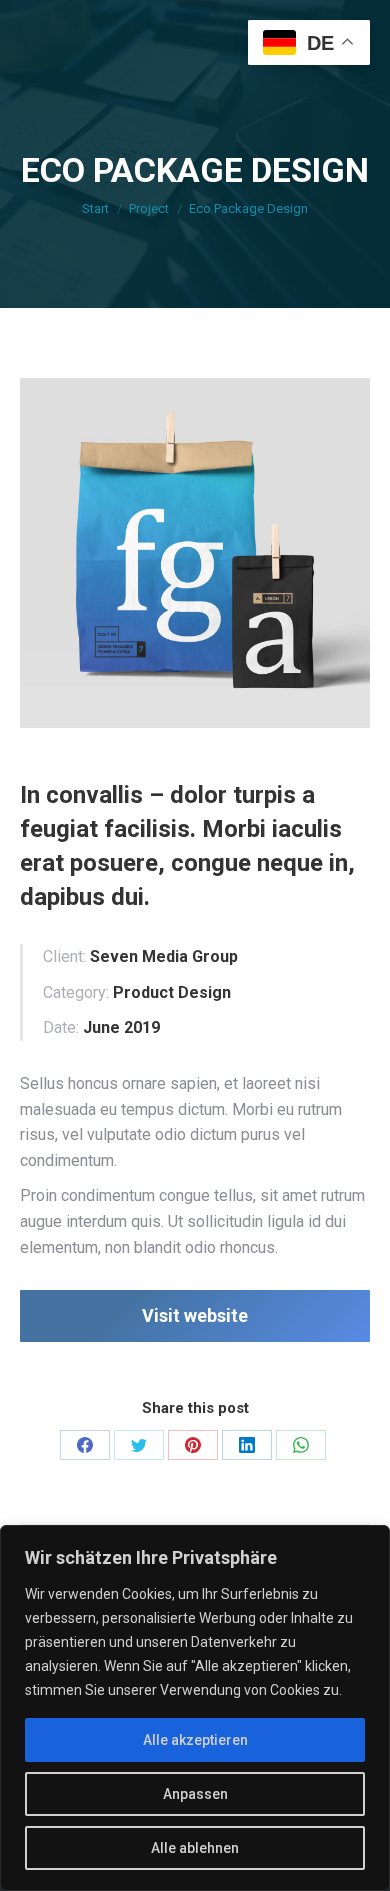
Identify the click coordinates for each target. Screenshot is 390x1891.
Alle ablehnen (195, 1848)
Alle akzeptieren (195, 1740)
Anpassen (195, 1794)
